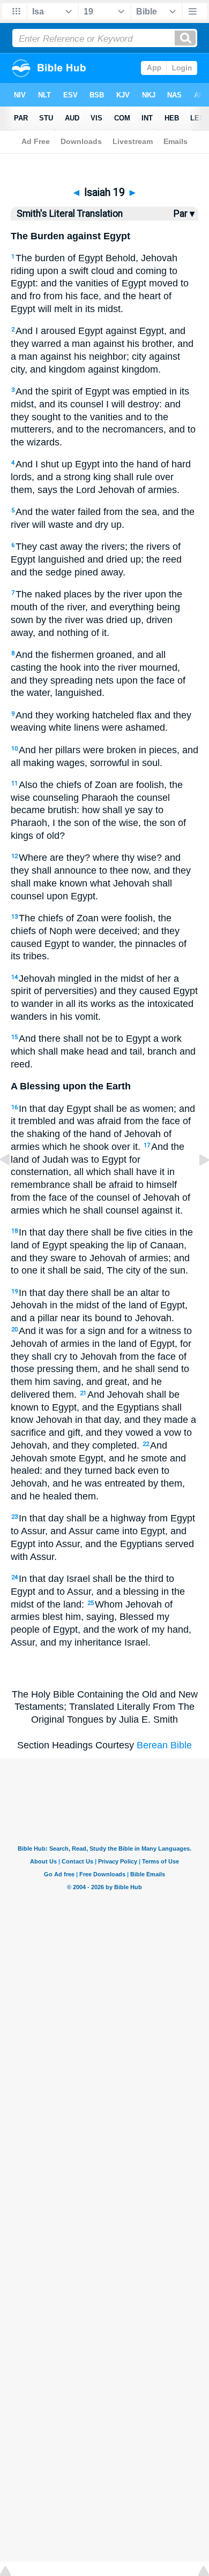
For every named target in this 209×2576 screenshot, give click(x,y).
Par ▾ (184, 214)
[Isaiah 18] (13, 1184)
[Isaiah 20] (196, 1184)
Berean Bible (164, 1745)
